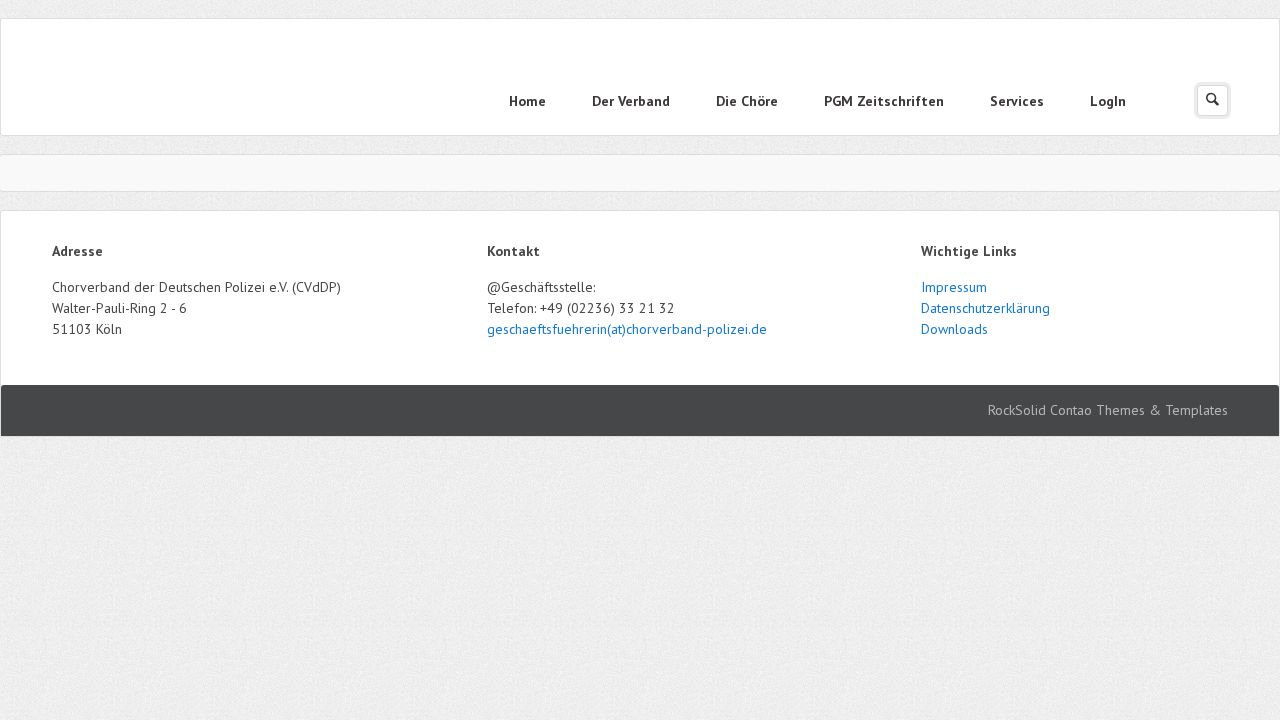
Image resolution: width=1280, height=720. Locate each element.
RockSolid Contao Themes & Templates (1108, 410)
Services (1017, 101)
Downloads (954, 329)
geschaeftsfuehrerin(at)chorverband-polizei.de (627, 329)
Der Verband (631, 101)
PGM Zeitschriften (884, 101)
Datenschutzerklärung (985, 308)
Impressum (954, 287)
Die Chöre (747, 101)
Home (527, 101)
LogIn (1108, 101)
